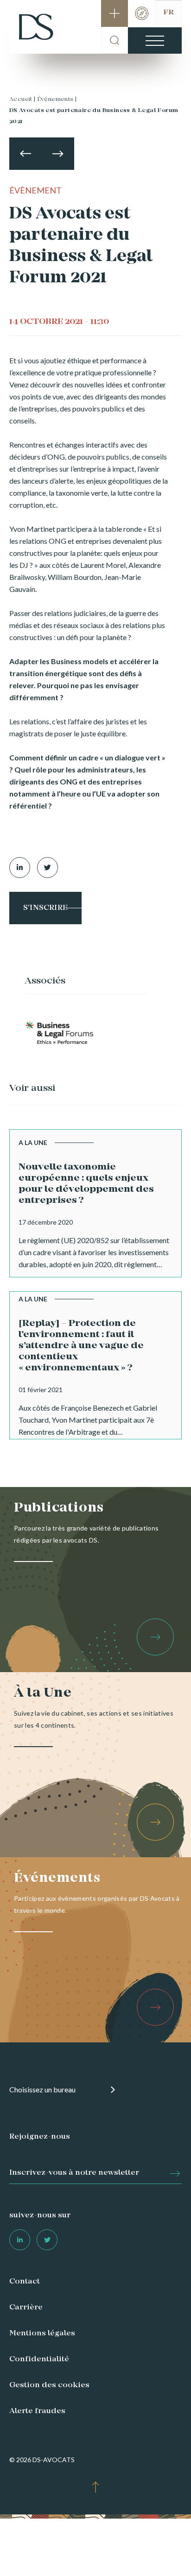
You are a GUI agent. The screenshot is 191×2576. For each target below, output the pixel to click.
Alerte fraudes (37, 2411)
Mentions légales (42, 2333)
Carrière (26, 2308)
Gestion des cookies (49, 2385)
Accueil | (22, 100)
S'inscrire (45, 908)
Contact (25, 2282)
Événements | (57, 100)
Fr (169, 12)
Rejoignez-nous (40, 2137)
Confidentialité (39, 2359)
